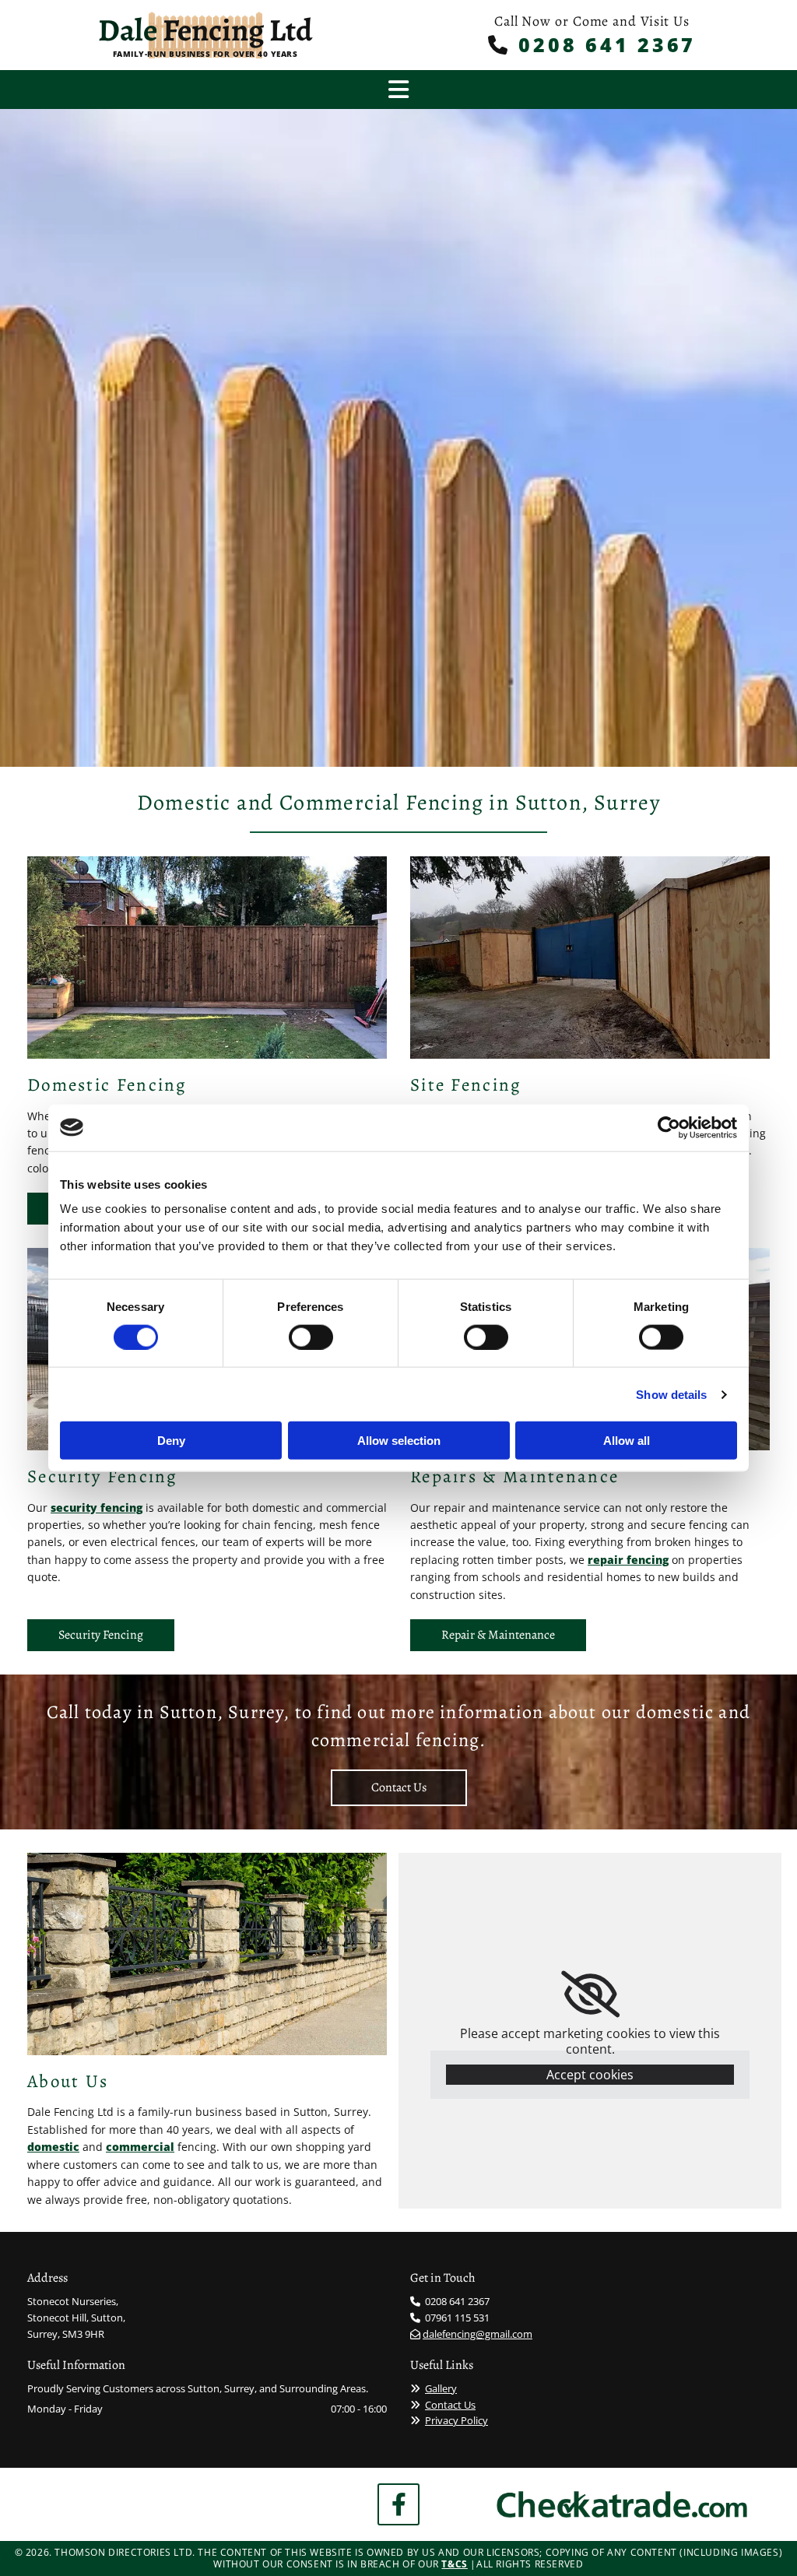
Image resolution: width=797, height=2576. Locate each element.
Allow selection (399, 1441)
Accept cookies (590, 2075)
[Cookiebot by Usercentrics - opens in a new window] (669, 1127)
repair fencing (628, 1560)
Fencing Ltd (205, 30)
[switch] (311, 1337)
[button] (101, 1635)
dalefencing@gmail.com (477, 2334)
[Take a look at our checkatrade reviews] (622, 2504)
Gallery (441, 2388)
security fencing (97, 1508)
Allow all (627, 1441)
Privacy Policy (456, 2420)
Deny (171, 1441)
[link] (590, 1994)
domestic (53, 2147)
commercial (140, 2147)
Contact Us (450, 2405)
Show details (671, 1394)
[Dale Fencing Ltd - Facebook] (398, 2504)
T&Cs (454, 2564)
